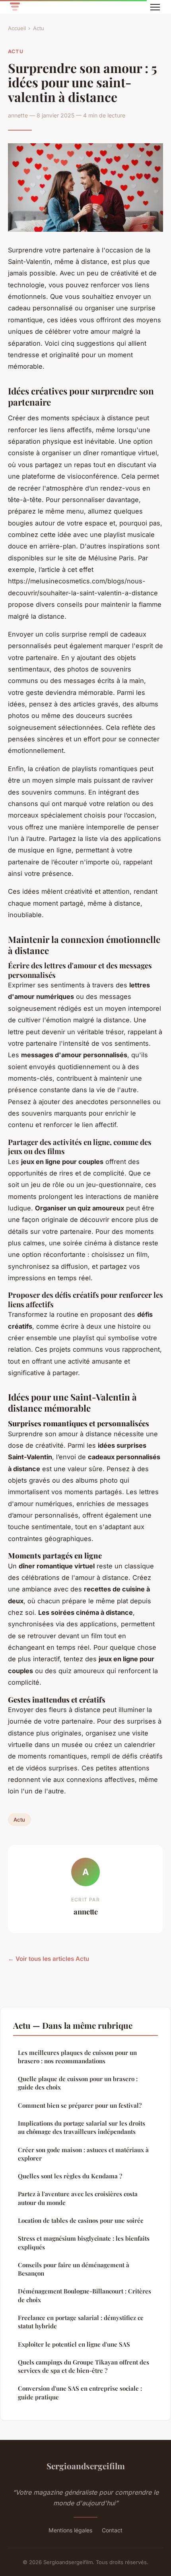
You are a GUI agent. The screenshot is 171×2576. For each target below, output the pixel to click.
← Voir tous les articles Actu (49, 1959)
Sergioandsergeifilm (86, 2466)
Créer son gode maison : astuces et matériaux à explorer (83, 2154)
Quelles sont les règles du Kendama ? (70, 2176)
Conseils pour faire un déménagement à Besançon (74, 2269)
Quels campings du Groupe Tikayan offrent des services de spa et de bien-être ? (84, 2366)
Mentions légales (70, 2530)
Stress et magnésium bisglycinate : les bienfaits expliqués (84, 2242)
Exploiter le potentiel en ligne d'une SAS (74, 2344)
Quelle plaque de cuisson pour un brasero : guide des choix (78, 2083)
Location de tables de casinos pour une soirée (81, 2220)
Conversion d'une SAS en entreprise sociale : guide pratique (80, 2392)
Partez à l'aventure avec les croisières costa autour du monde (78, 2198)
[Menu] (155, 7)
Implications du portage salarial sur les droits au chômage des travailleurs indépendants (82, 2127)
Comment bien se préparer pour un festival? (80, 2105)
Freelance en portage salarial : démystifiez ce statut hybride (81, 2322)
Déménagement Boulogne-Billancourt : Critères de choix (85, 2295)
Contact (112, 2530)
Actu (39, 28)
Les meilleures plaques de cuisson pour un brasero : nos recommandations (77, 2057)
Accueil (17, 28)
